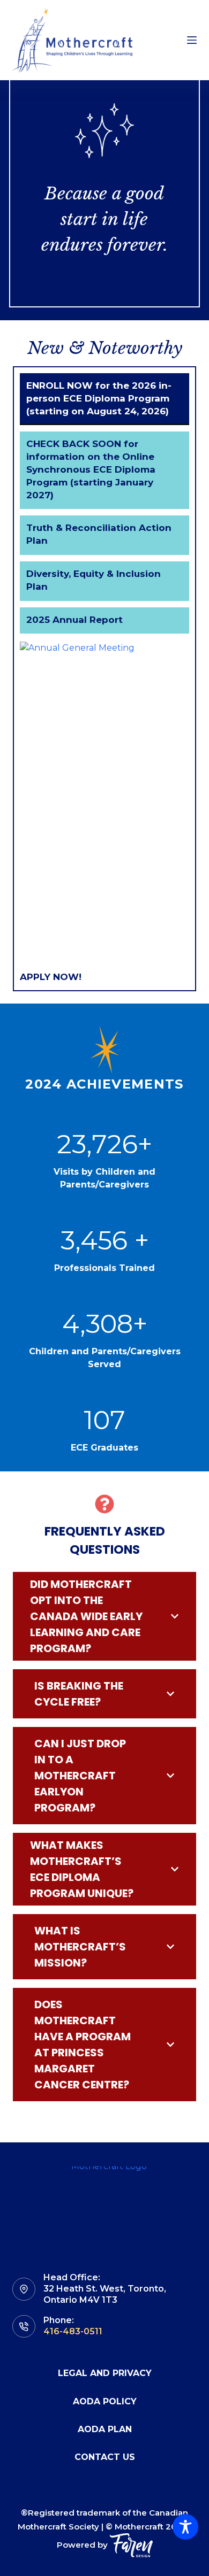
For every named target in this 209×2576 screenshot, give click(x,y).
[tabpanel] (104, 813)
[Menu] (192, 40)
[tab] (104, 399)
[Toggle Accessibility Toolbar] (185, 2527)
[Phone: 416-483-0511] (24, 2327)
